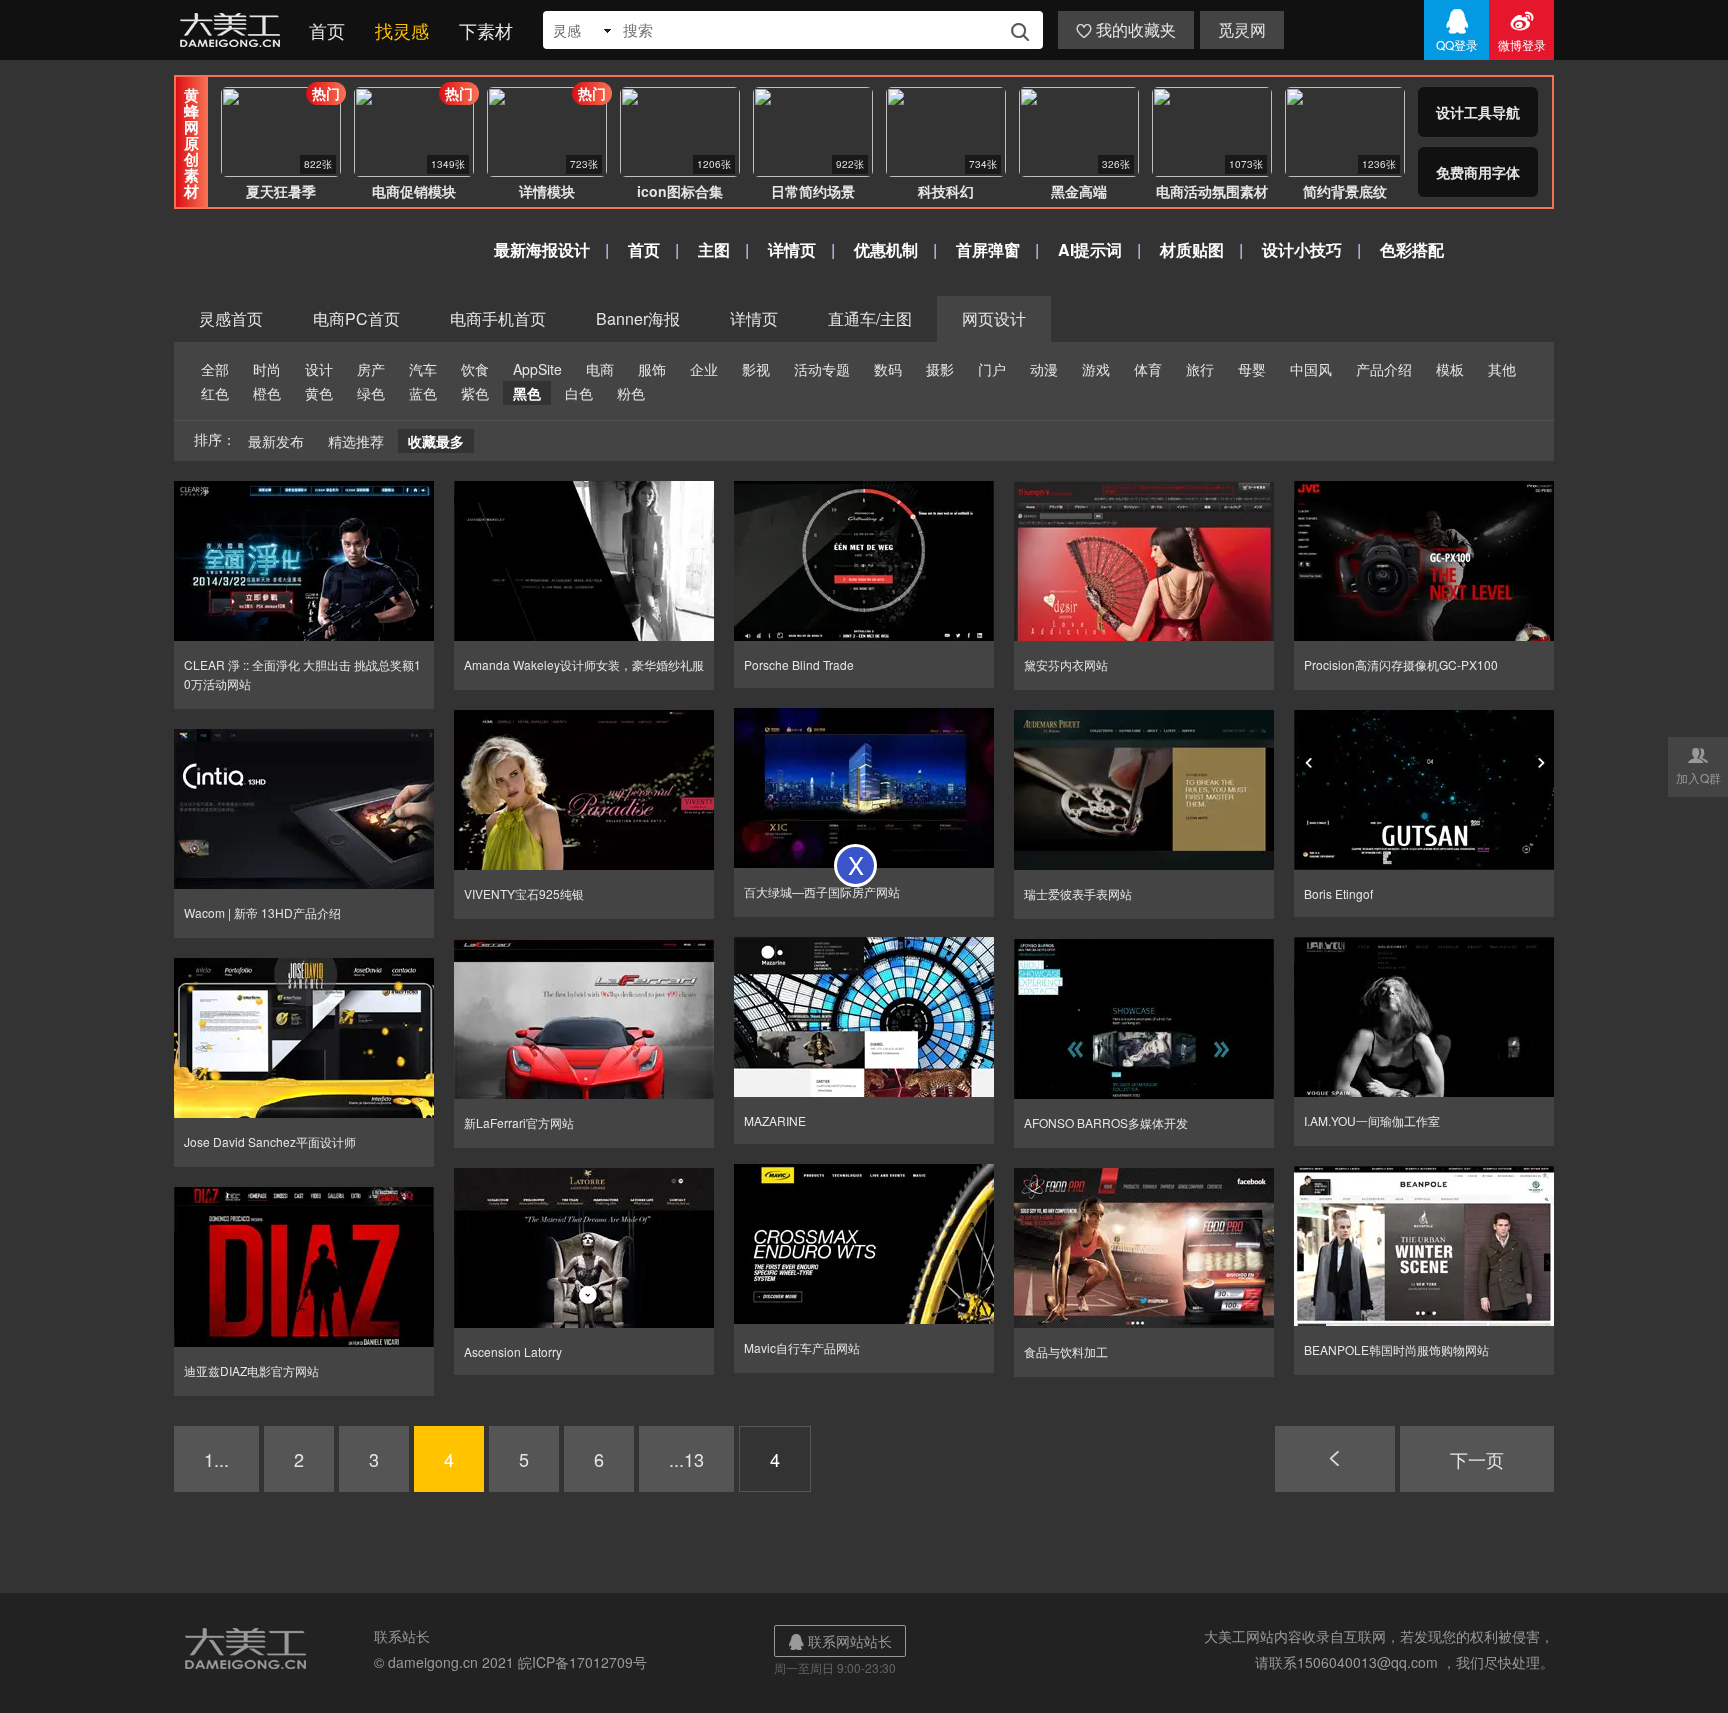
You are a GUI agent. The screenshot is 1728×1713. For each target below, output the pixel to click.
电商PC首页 (356, 318)
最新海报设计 (542, 249)
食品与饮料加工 (1066, 1351)
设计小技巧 (1302, 249)
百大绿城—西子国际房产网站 (822, 891)
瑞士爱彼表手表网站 (1078, 893)
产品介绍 (1384, 369)
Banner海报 (638, 318)
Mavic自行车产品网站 (802, 1347)
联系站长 (402, 1636)
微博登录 (1522, 30)
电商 (600, 369)
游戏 (1096, 369)
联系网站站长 (840, 1641)
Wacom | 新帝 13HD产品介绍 (262, 912)
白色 (579, 393)
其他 (1502, 369)
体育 (1148, 369)
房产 (371, 369)
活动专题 (822, 369)
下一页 (1477, 1459)
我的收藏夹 (1126, 29)
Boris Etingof (1338, 893)
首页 (327, 30)
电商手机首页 (498, 318)
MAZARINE (775, 1120)
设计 (319, 369)
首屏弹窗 (988, 249)
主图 (714, 249)
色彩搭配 (1412, 249)
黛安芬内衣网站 (1066, 664)
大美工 (234, 30)
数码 (888, 369)
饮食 (475, 369)
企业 (704, 369)
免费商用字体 (1478, 172)
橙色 (267, 393)
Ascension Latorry (513, 1351)
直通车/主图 (870, 318)
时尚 (267, 369)
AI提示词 (1090, 249)
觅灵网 (1242, 29)
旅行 (1200, 369)
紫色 (475, 393)
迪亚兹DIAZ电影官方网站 (251, 1370)
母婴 (1252, 369)
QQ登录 (1457, 30)
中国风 (1311, 369)
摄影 (940, 369)
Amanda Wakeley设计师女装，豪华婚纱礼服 (584, 664)
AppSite (537, 369)
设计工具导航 (1478, 112)
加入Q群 (1698, 765)
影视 (756, 369)
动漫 (1044, 369)
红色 (215, 393)
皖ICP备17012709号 (582, 1662)
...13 (686, 1459)
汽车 (423, 369)
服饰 (652, 369)
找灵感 (402, 30)
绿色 (371, 393)
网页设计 (994, 318)
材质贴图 (1192, 249)
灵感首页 (231, 318)
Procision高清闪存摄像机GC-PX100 (1401, 664)
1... (216, 1459)
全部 (215, 369)
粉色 (631, 393)
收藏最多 (436, 441)
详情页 (792, 249)
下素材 (486, 30)
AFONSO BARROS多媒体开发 (1106, 1122)
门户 (992, 369)
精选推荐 (356, 441)
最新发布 (276, 441)
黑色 (527, 393)
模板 (1450, 369)
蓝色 (423, 393)
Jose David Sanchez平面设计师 (270, 1141)
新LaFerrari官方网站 (519, 1122)
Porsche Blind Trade (799, 664)
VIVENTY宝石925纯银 (524, 893)
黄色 (319, 393)
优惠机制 (886, 249)
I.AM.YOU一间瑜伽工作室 (1372, 1120)
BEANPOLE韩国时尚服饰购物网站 (1396, 1349)
